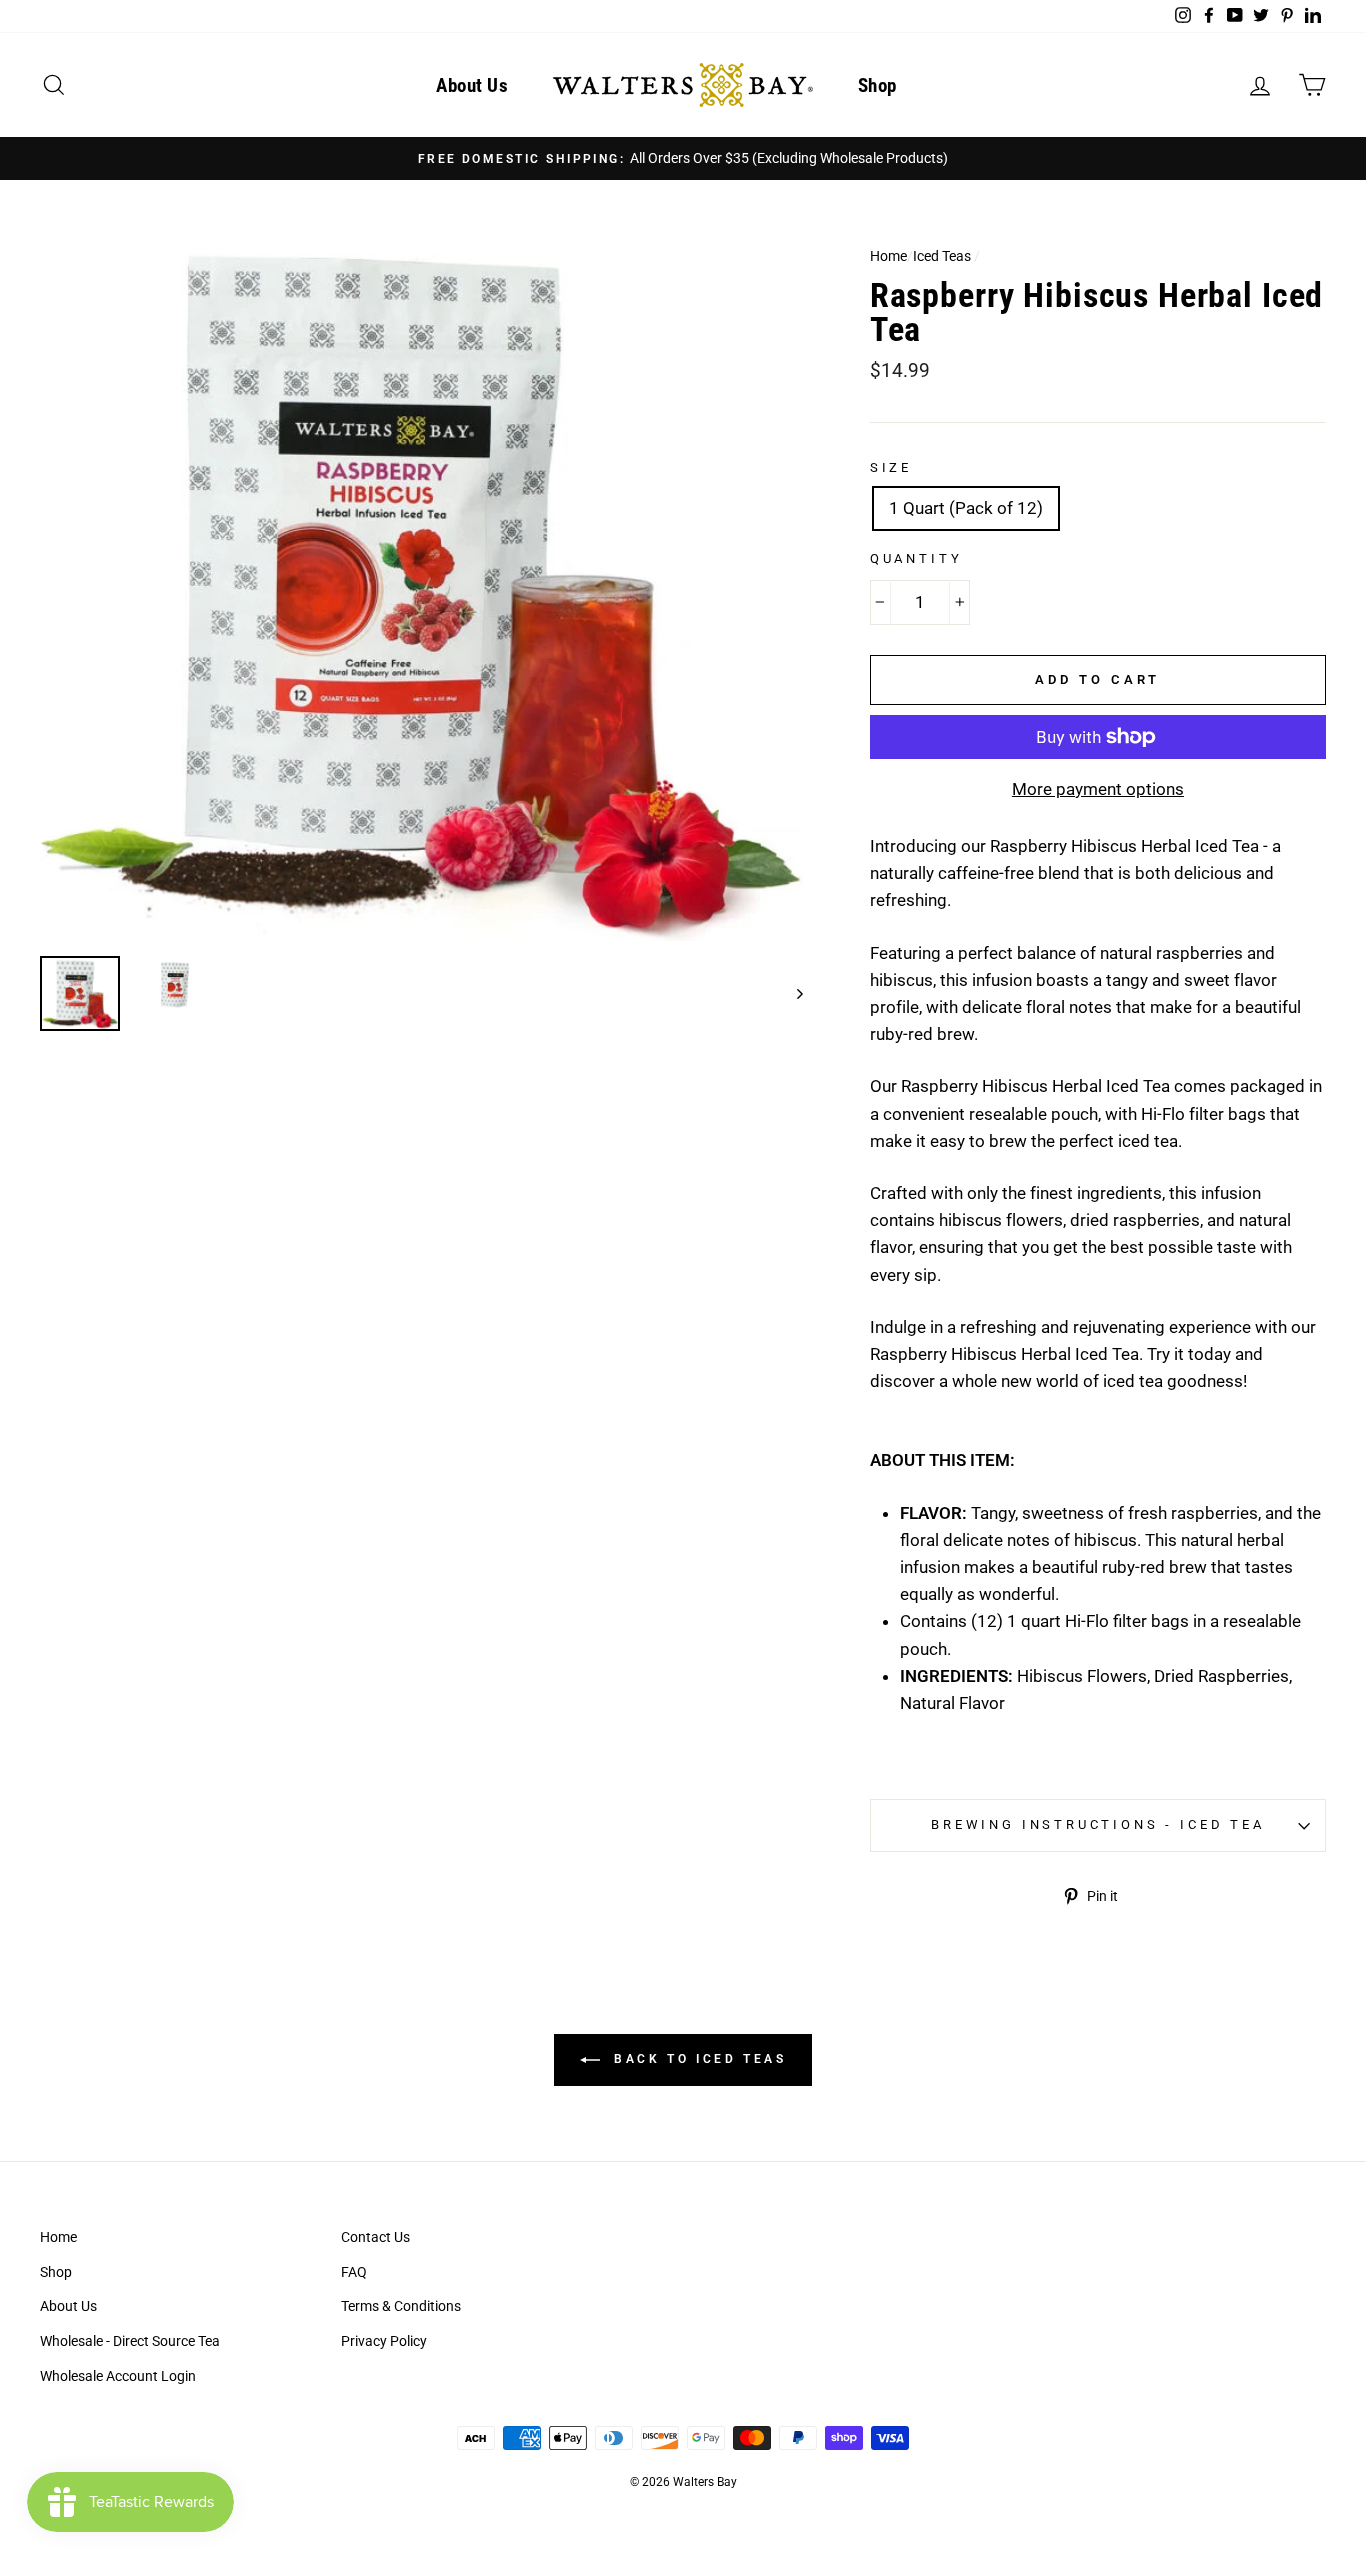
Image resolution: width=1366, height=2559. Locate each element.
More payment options (1098, 789)
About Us (472, 85)
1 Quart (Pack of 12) (966, 508)
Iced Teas (942, 256)
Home (888, 256)
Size (891, 467)
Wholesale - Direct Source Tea (130, 2341)
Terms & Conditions (401, 2306)
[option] (683, 158)
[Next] (790, 993)
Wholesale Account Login (118, 2376)
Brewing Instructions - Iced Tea (1098, 1824)
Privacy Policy (384, 2341)
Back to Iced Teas (697, 2059)
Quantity (916, 558)
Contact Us (375, 2237)
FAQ (354, 2272)
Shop (877, 85)
